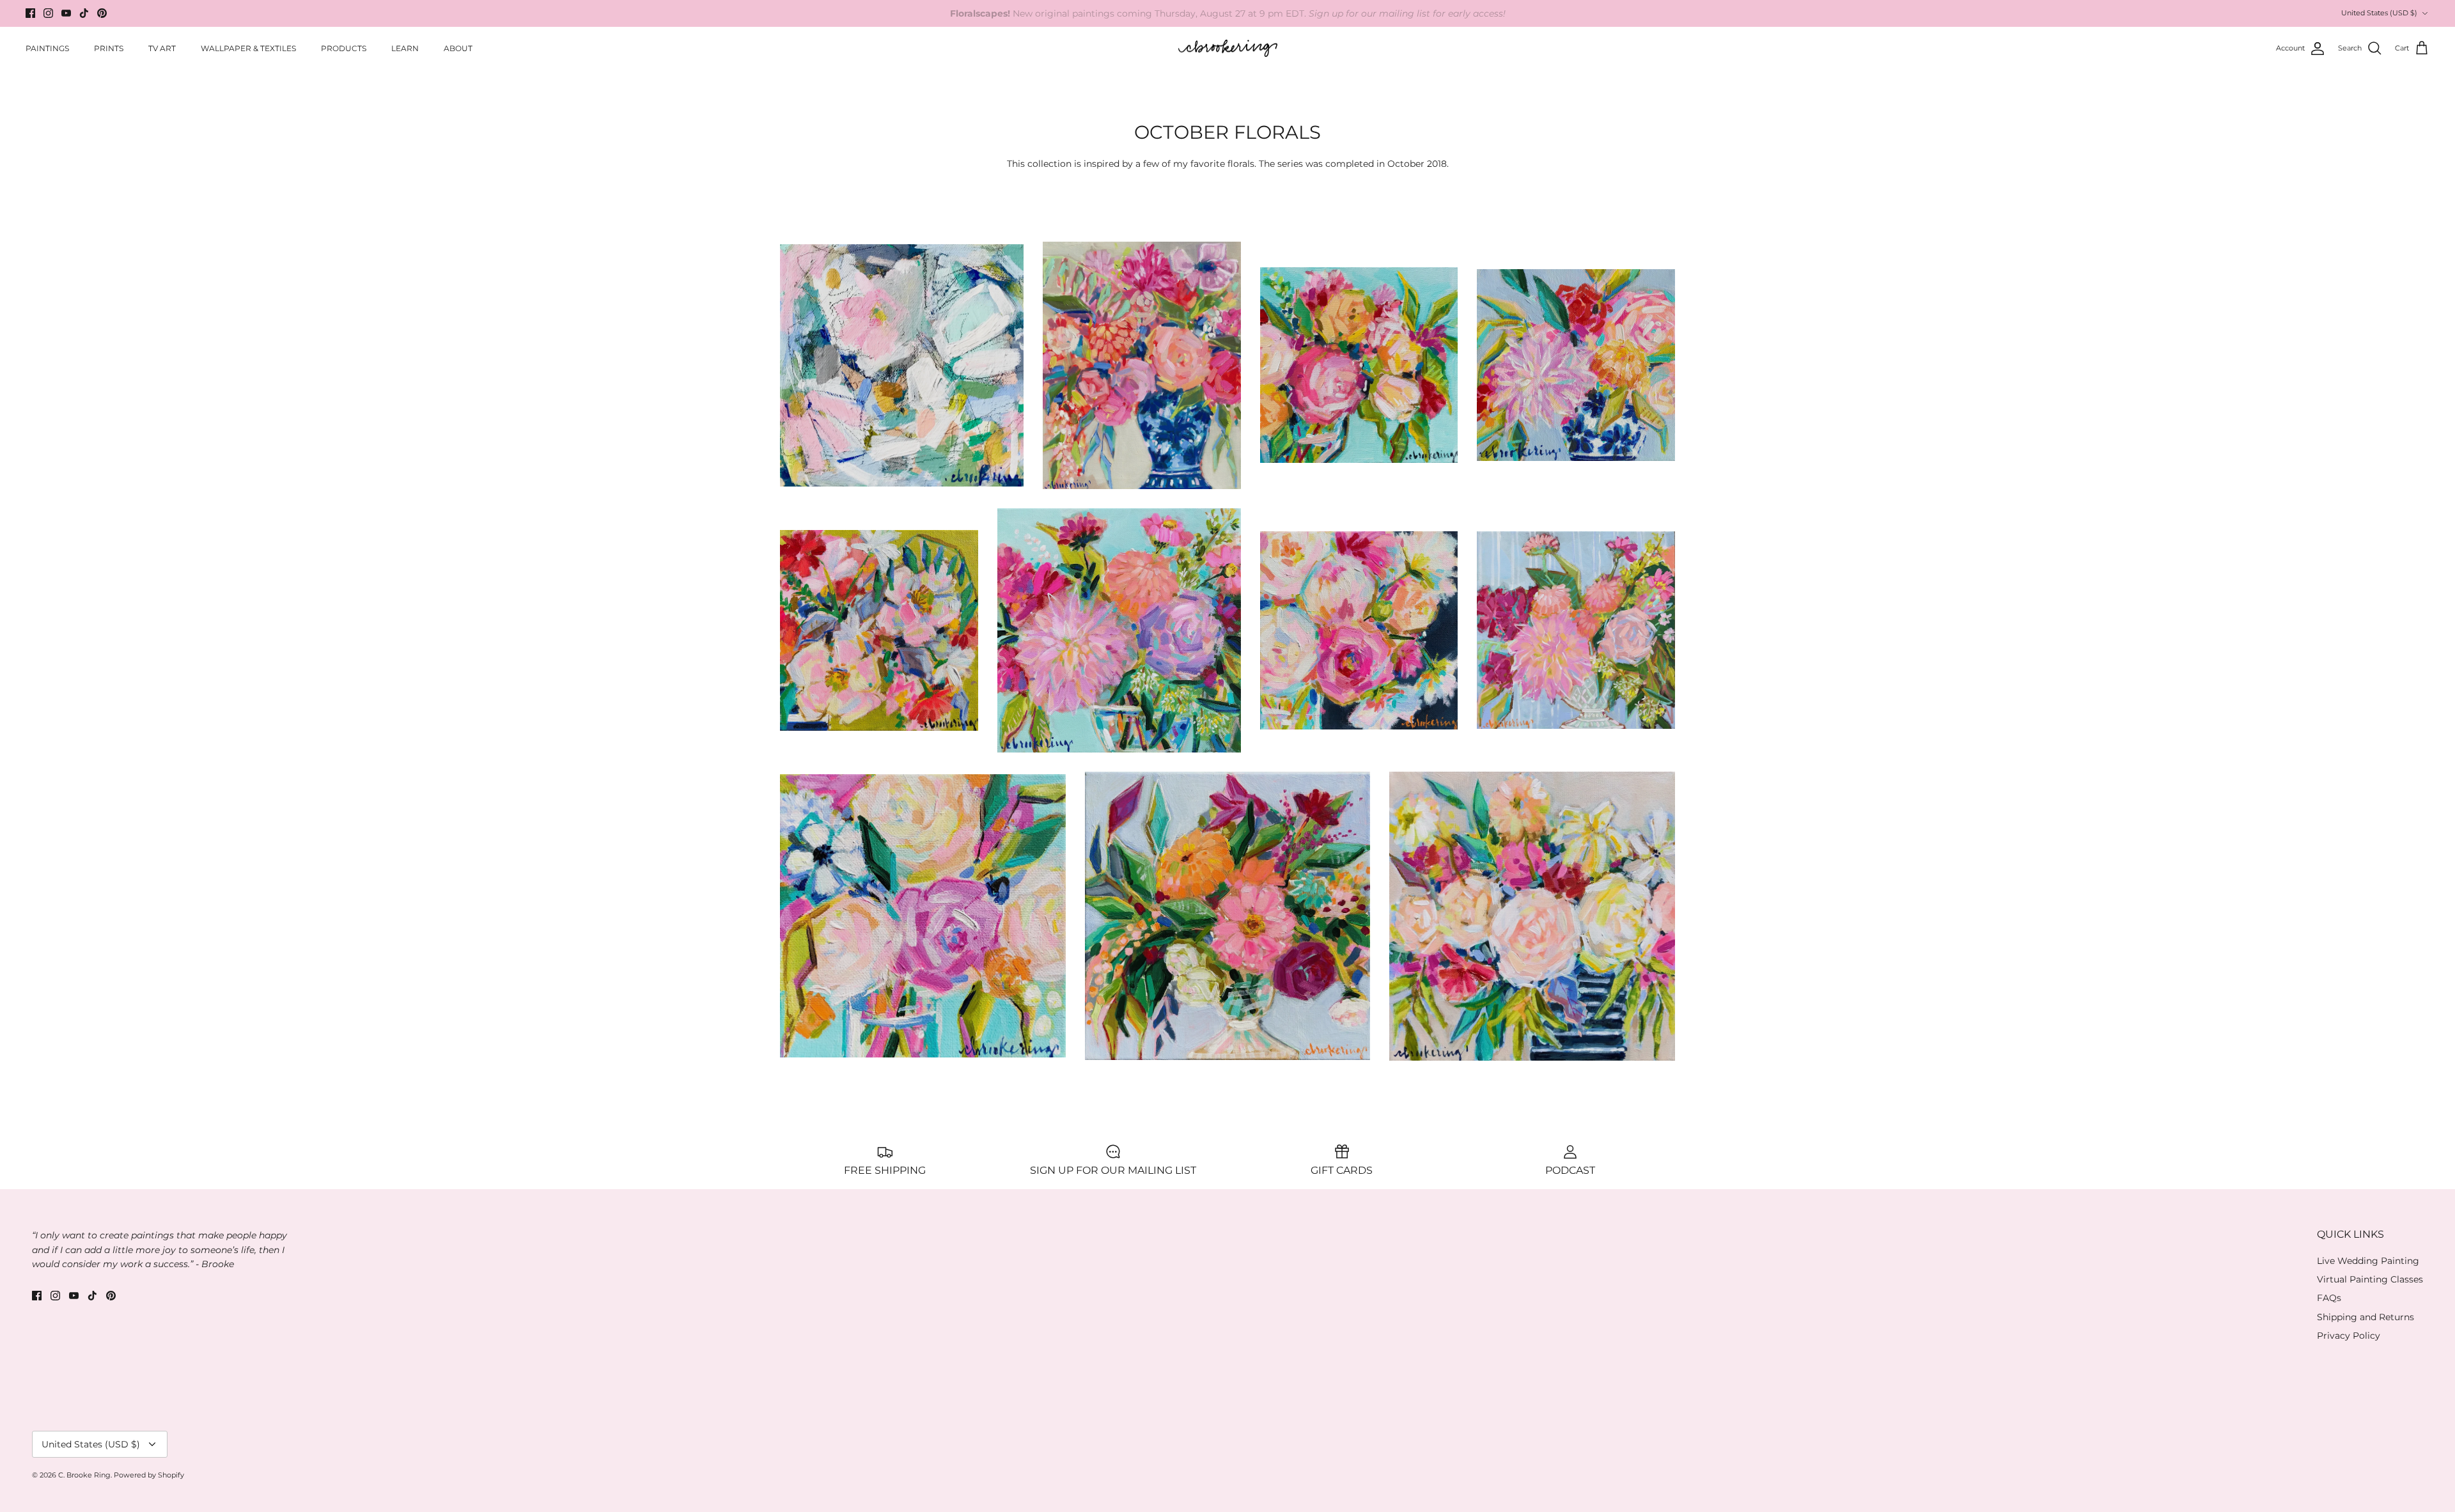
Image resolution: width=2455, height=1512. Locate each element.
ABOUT (458, 48)
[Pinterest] (102, 13)
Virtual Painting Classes (2370, 1279)
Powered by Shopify (149, 1475)
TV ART (162, 48)
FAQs (2329, 1298)
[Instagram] (48, 13)
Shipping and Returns (2365, 1317)
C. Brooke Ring (84, 1475)
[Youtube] (66, 13)
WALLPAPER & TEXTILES (248, 48)
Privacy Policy (2349, 1336)
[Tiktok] (84, 13)
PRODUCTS (344, 48)
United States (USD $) (2379, 13)
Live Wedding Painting (2368, 1261)
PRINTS (109, 48)
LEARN (405, 48)
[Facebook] (30, 13)
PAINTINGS (47, 48)
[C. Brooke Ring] (1228, 49)
